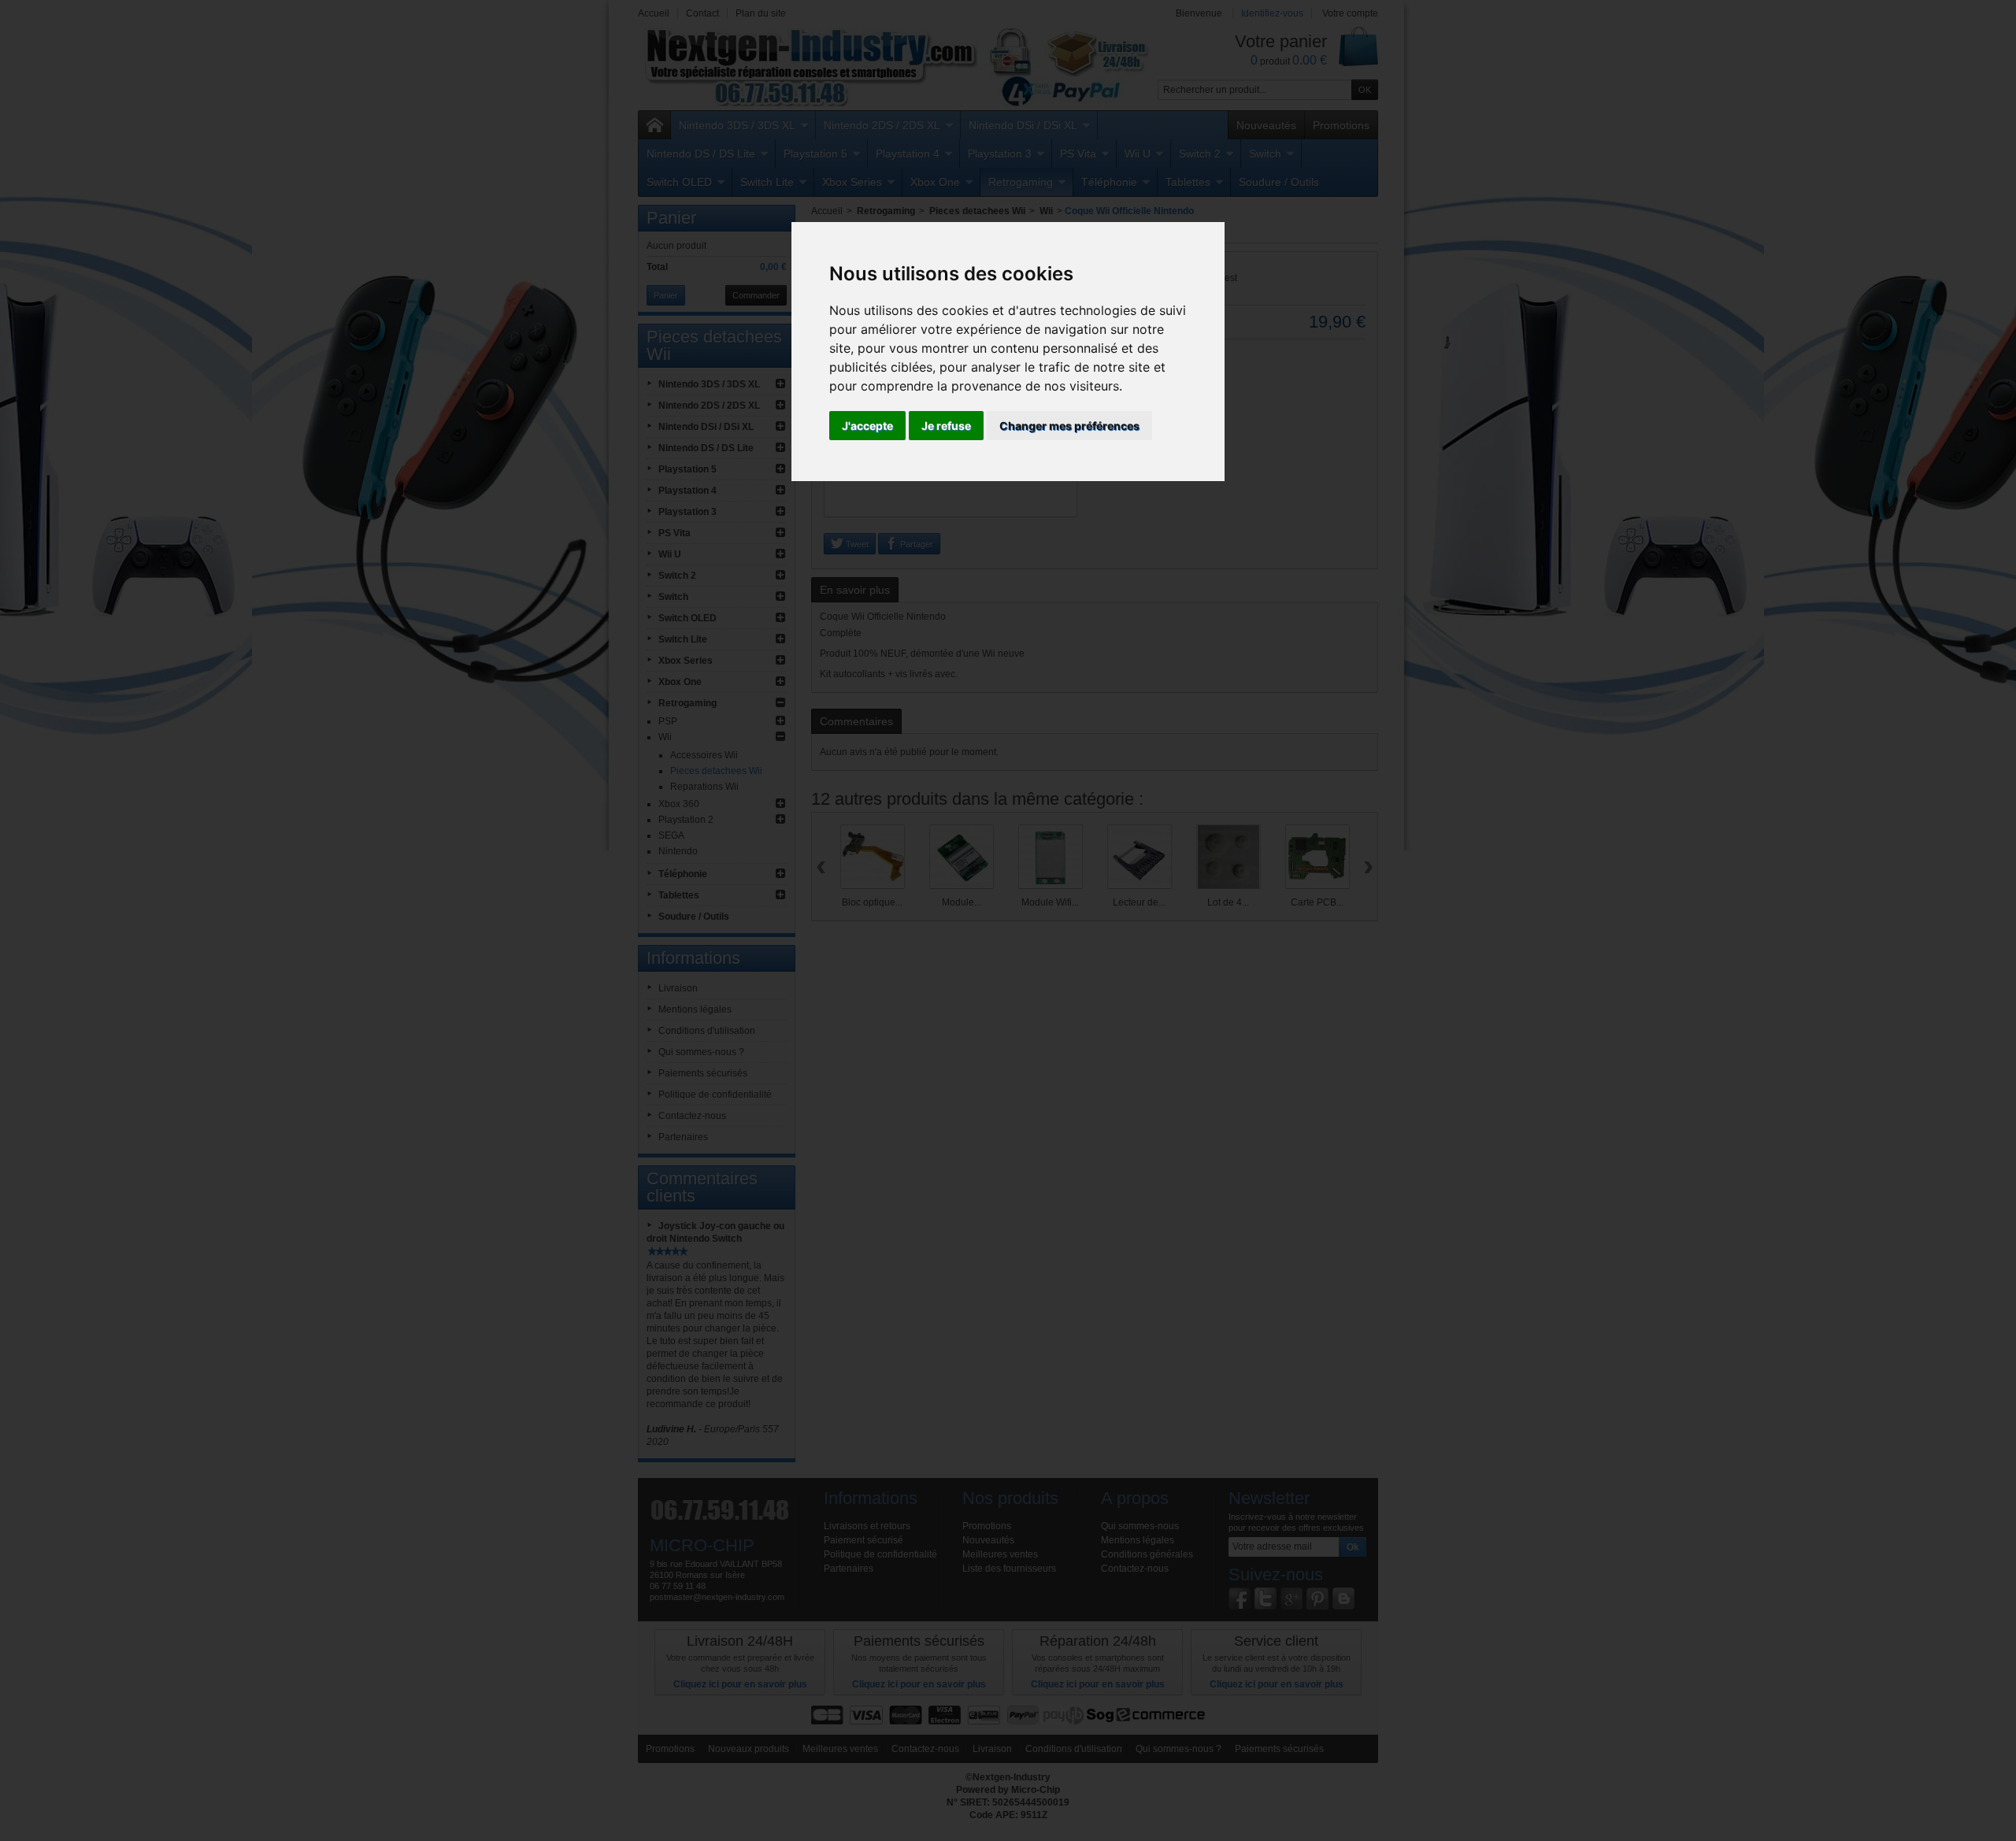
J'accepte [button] (867, 426)
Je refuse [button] (946, 426)
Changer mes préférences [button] (1069, 426)
